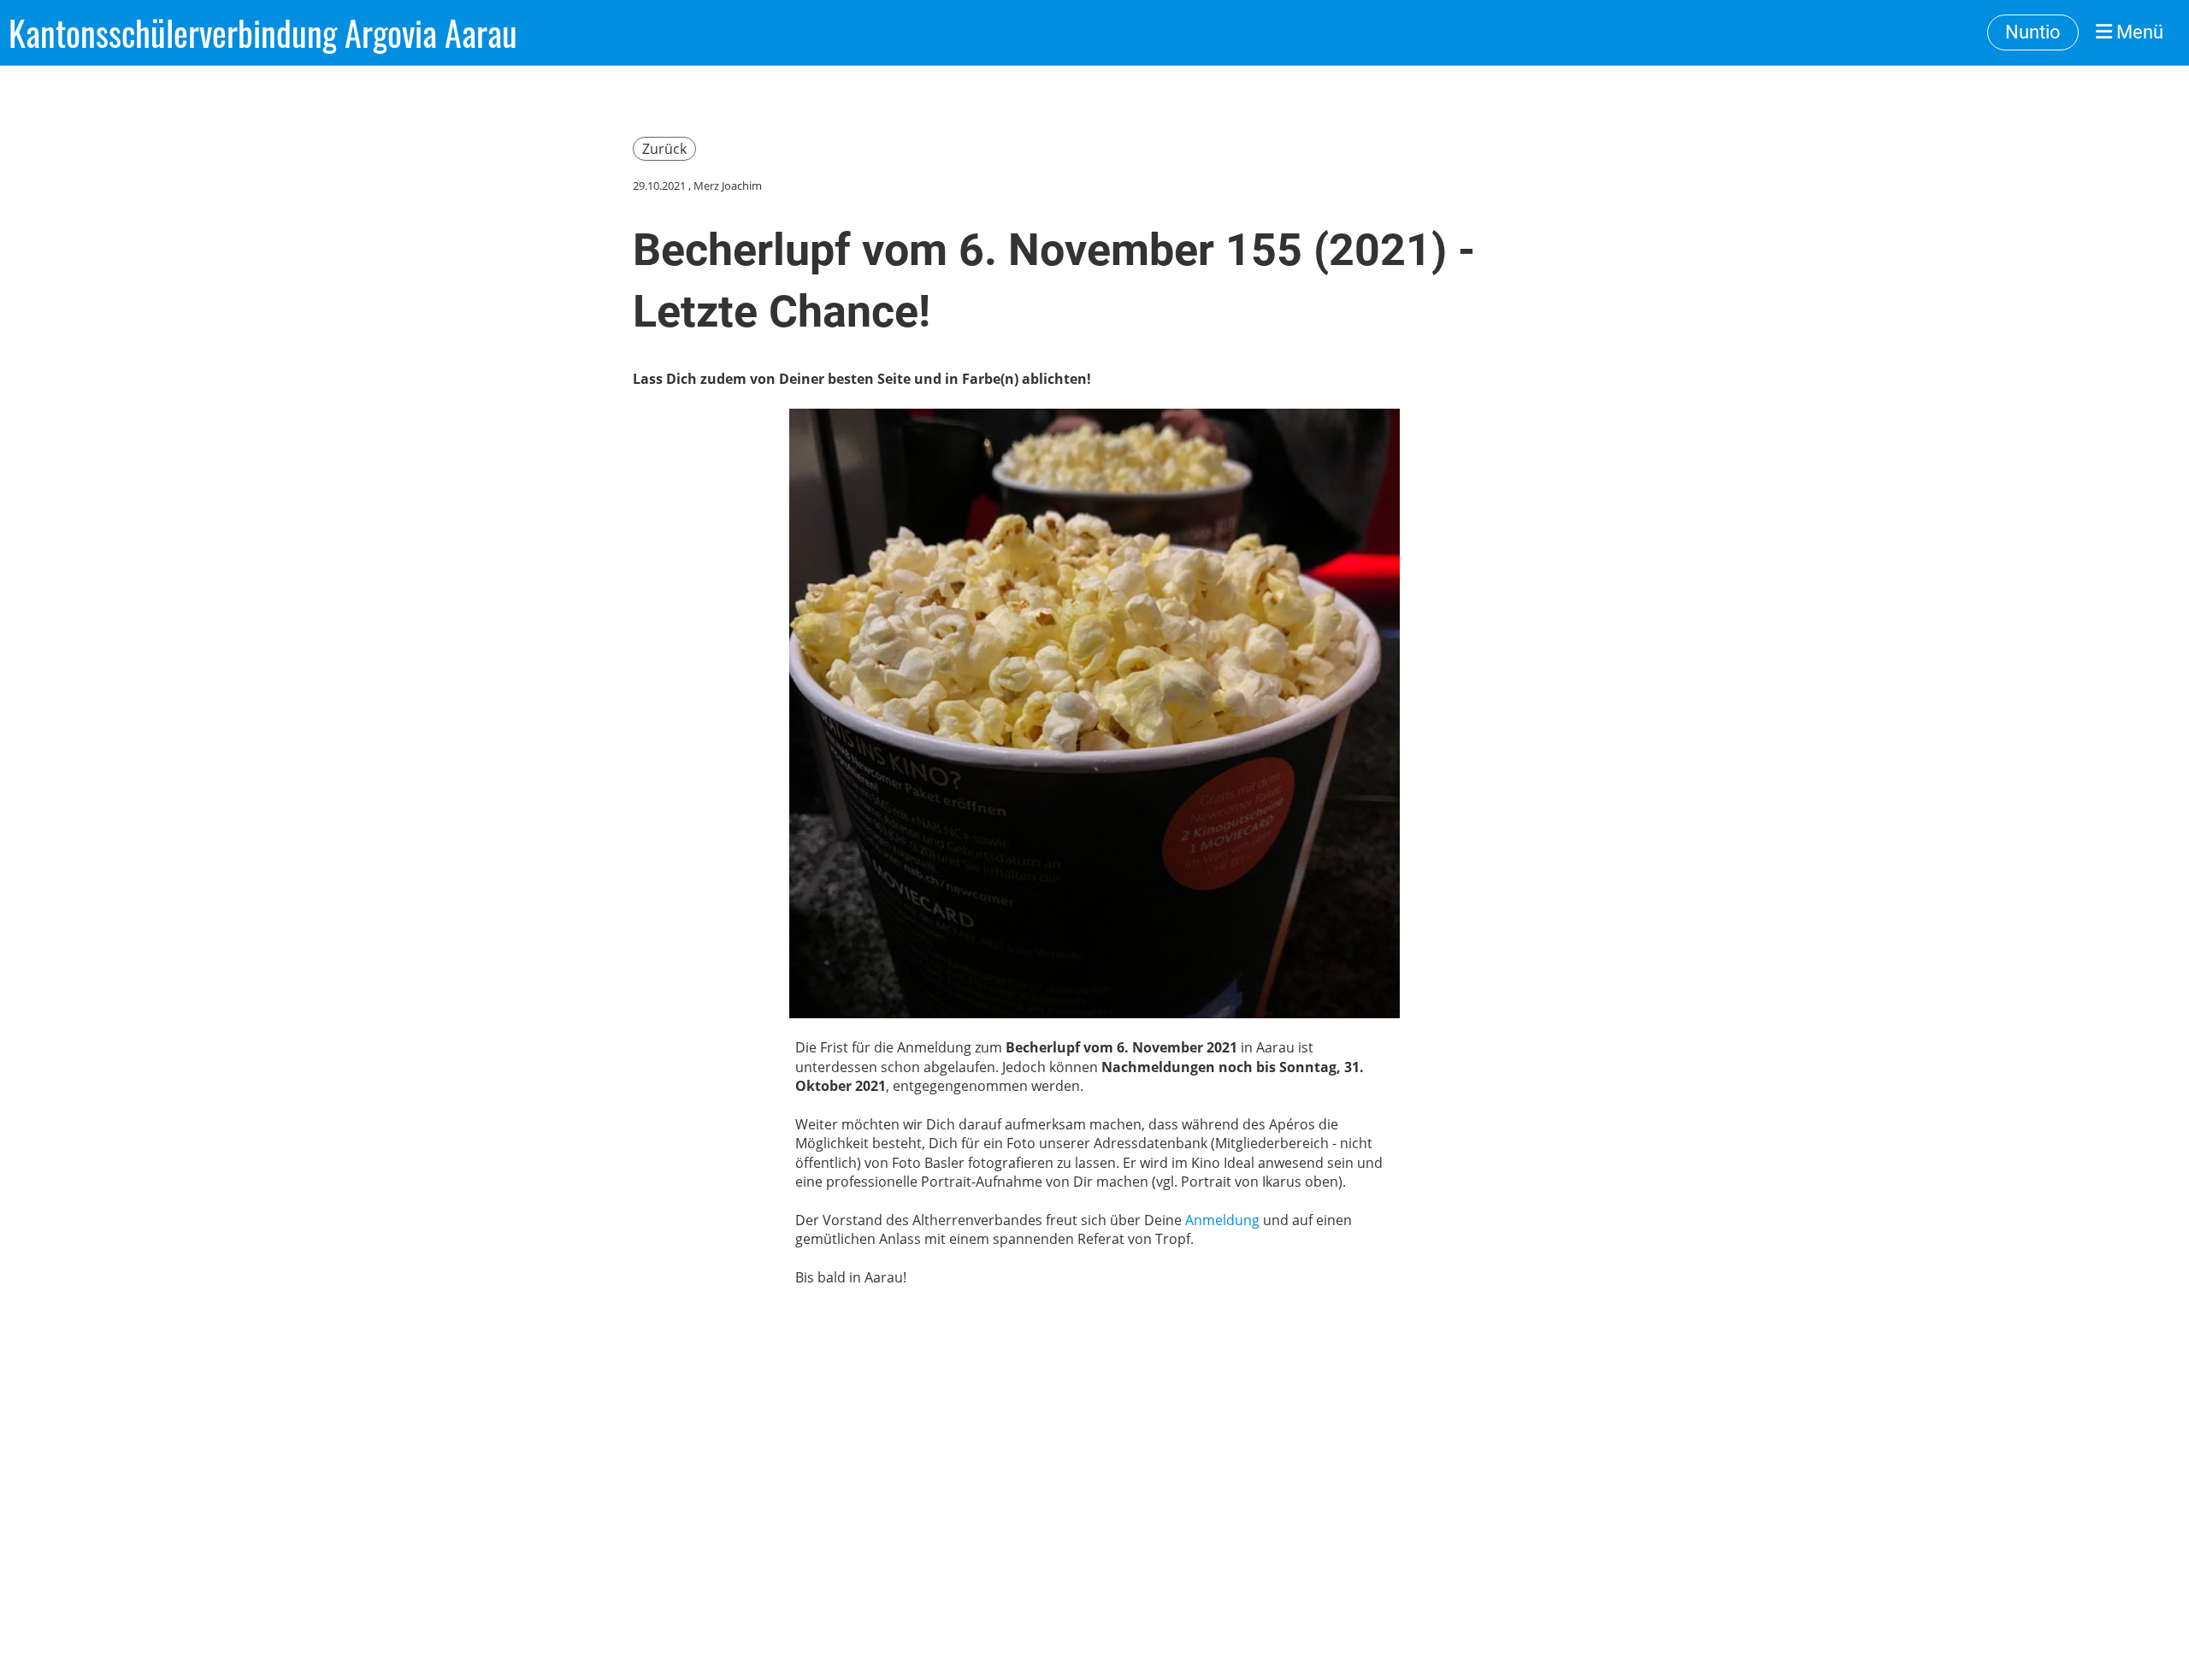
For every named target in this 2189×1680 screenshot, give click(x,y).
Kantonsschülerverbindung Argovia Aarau (263, 32)
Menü (2138, 32)
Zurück (664, 149)
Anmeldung (1222, 1220)
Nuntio (2033, 32)
